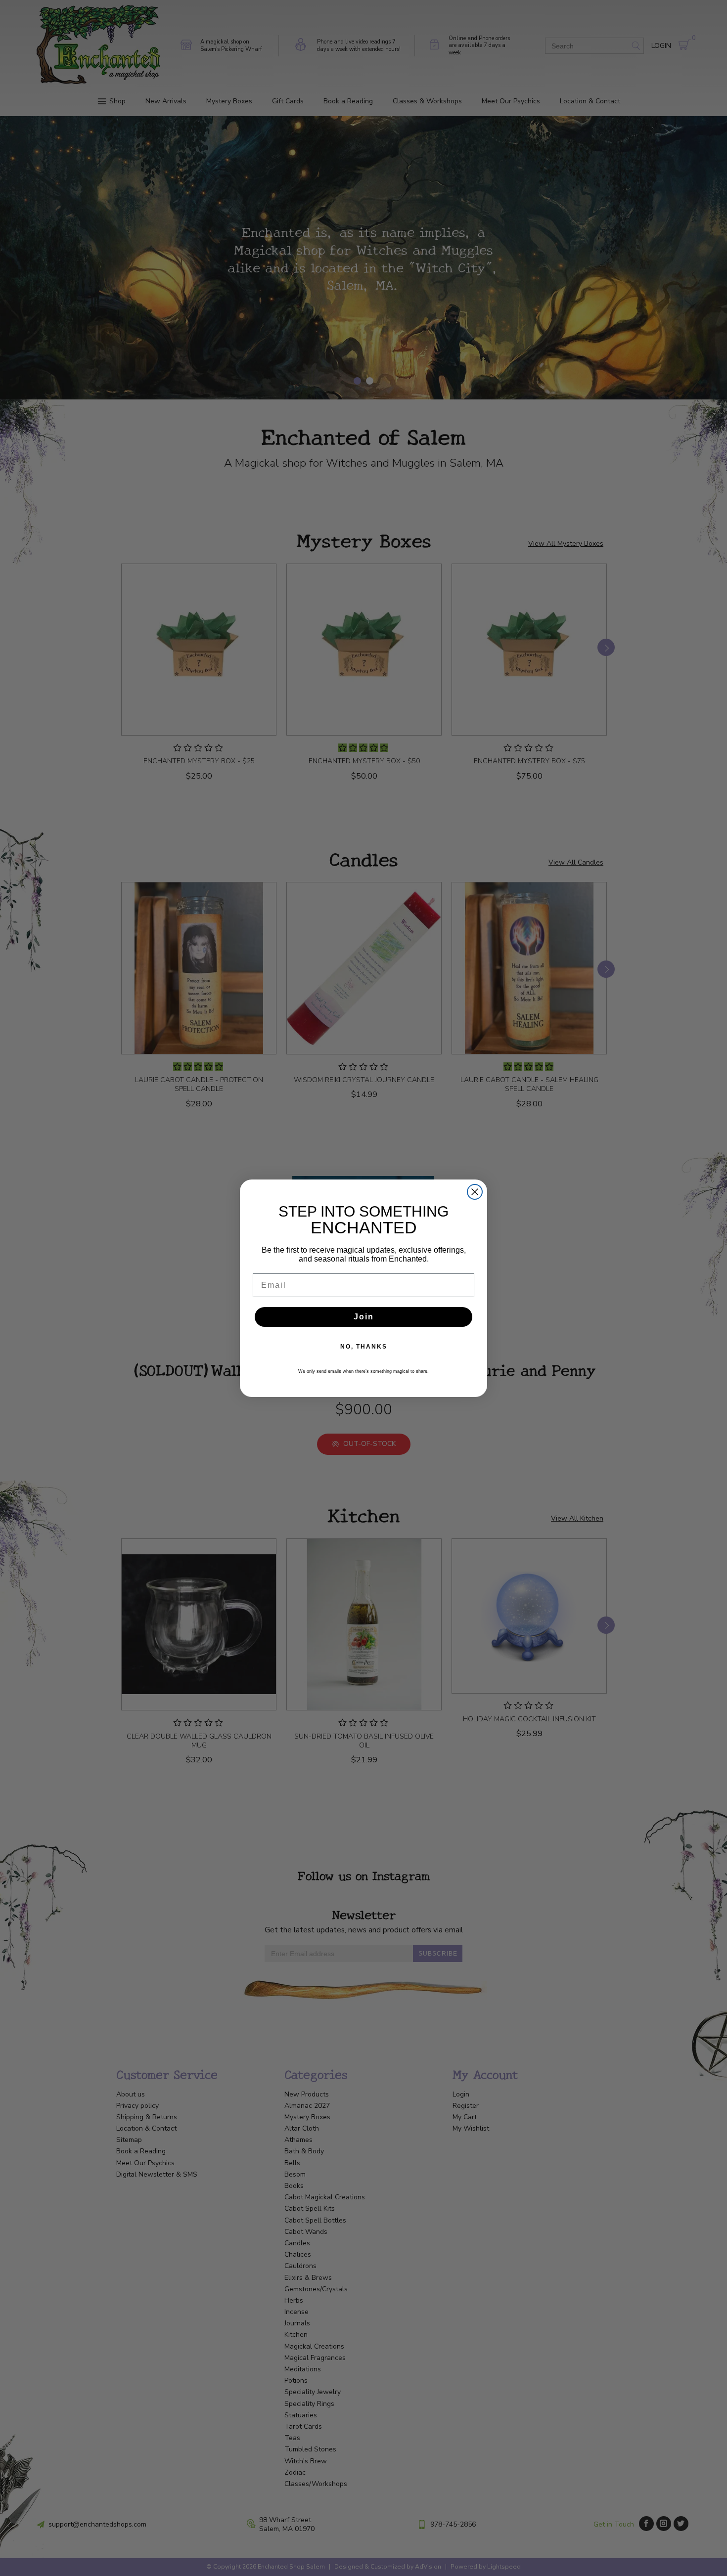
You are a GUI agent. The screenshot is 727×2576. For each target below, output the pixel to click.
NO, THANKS (364, 1347)
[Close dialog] (475, 1192)
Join (364, 1317)
